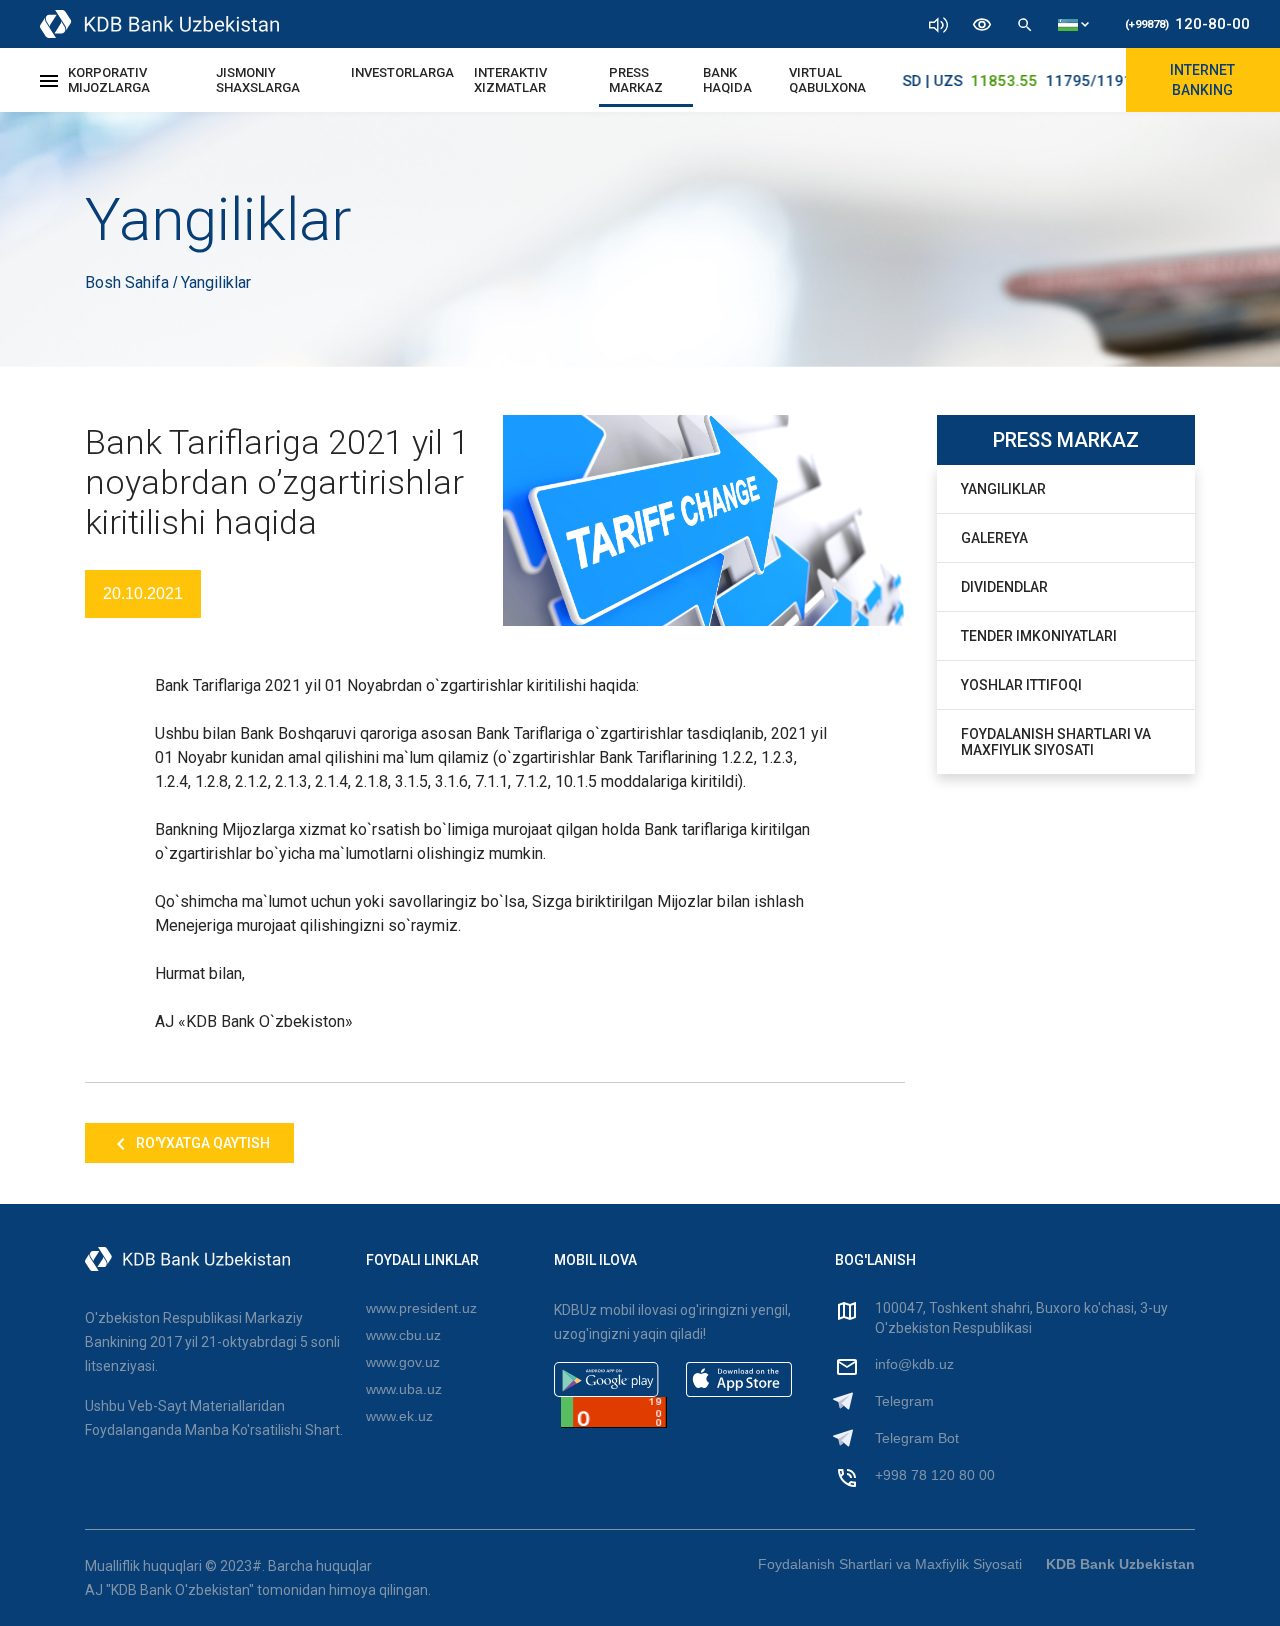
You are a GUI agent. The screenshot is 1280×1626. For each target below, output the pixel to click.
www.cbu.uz (403, 1335)
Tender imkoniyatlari (1039, 636)
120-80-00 (1187, 24)
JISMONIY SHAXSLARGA (258, 80)
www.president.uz (421, 1308)
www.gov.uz (403, 1362)
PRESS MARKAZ (636, 80)
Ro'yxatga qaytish (201, 1143)
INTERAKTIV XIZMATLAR (510, 80)
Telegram (904, 1401)
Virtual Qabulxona (827, 80)
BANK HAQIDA (727, 80)
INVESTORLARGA (402, 72)
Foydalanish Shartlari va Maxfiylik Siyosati (1056, 742)
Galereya (994, 538)
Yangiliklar (1003, 489)
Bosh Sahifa (129, 282)
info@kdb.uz (914, 1364)
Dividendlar (1004, 587)
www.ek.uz (399, 1416)
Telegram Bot (917, 1438)
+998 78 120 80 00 (935, 1475)
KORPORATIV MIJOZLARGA (109, 80)
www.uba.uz (404, 1389)
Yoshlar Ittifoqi (1021, 685)
